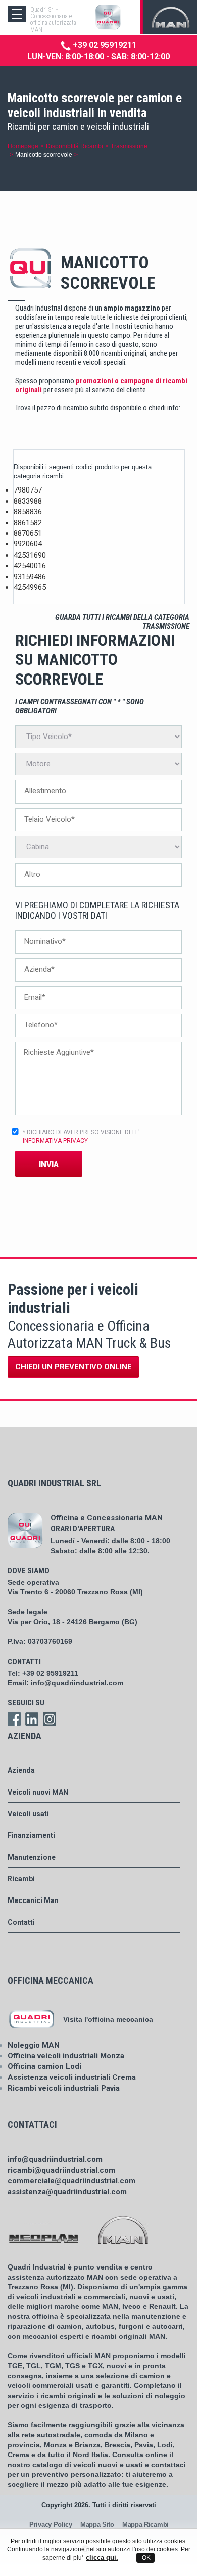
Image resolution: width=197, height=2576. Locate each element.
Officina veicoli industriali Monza (66, 2056)
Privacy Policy (51, 2524)
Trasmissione (129, 146)
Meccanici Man (33, 1900)
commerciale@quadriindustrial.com (71, 2181)
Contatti (21, 1922)
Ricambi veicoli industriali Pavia (64, 2088)
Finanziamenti (31, 1835)
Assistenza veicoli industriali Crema (72, 2077)
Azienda (21, 1770)
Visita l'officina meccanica (108, 2019)
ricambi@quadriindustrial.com (61, 2170)
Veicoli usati (28, 1814)
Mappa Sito (97, 2524)
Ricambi (21, 1879)
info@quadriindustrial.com (77, 1683)
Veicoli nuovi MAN (38, 1792)
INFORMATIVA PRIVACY (55, 1141)
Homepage (23, 146)
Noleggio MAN (34, 2045)
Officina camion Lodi (44, 2066)
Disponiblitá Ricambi (75, 146)
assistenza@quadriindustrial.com (67, 2192)
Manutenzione (32, 1857)
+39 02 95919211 (104, 45)
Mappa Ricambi (145, 2524)
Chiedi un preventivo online (73, 1367)
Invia (49, 1164)
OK (145, 2558)
